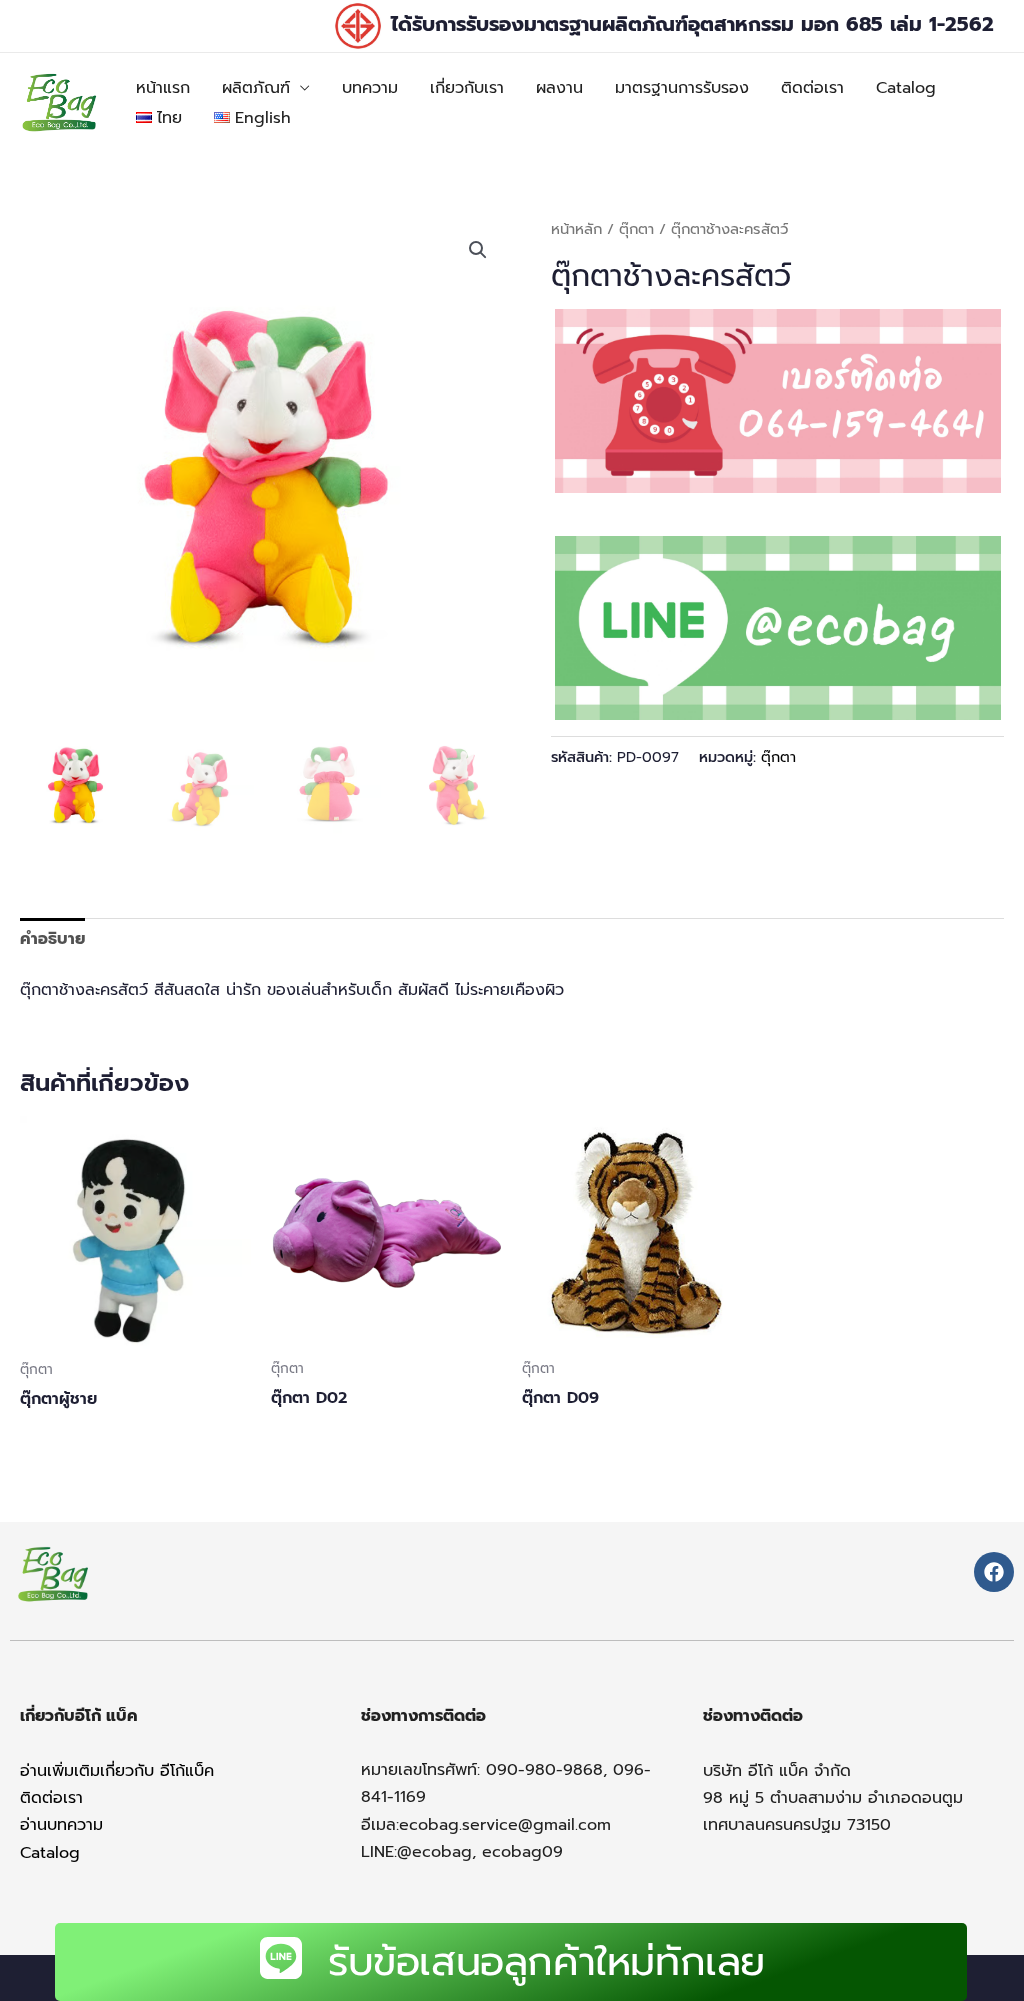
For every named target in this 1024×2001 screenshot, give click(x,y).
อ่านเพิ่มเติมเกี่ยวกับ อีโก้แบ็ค (117, 1771)
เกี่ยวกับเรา (467, 88)
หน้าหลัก (576, 229)
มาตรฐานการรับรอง (682, 88)
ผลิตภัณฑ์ (256, 88)
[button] (478, 250)
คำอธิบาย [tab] (52, 939)
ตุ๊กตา (636, 229)
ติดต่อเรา (812, 88)
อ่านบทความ (61, 1825)
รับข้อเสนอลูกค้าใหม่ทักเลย (546, 1961)
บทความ (370, 88)
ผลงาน (559, 88)
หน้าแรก (163, 88)
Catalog (906, 88)
